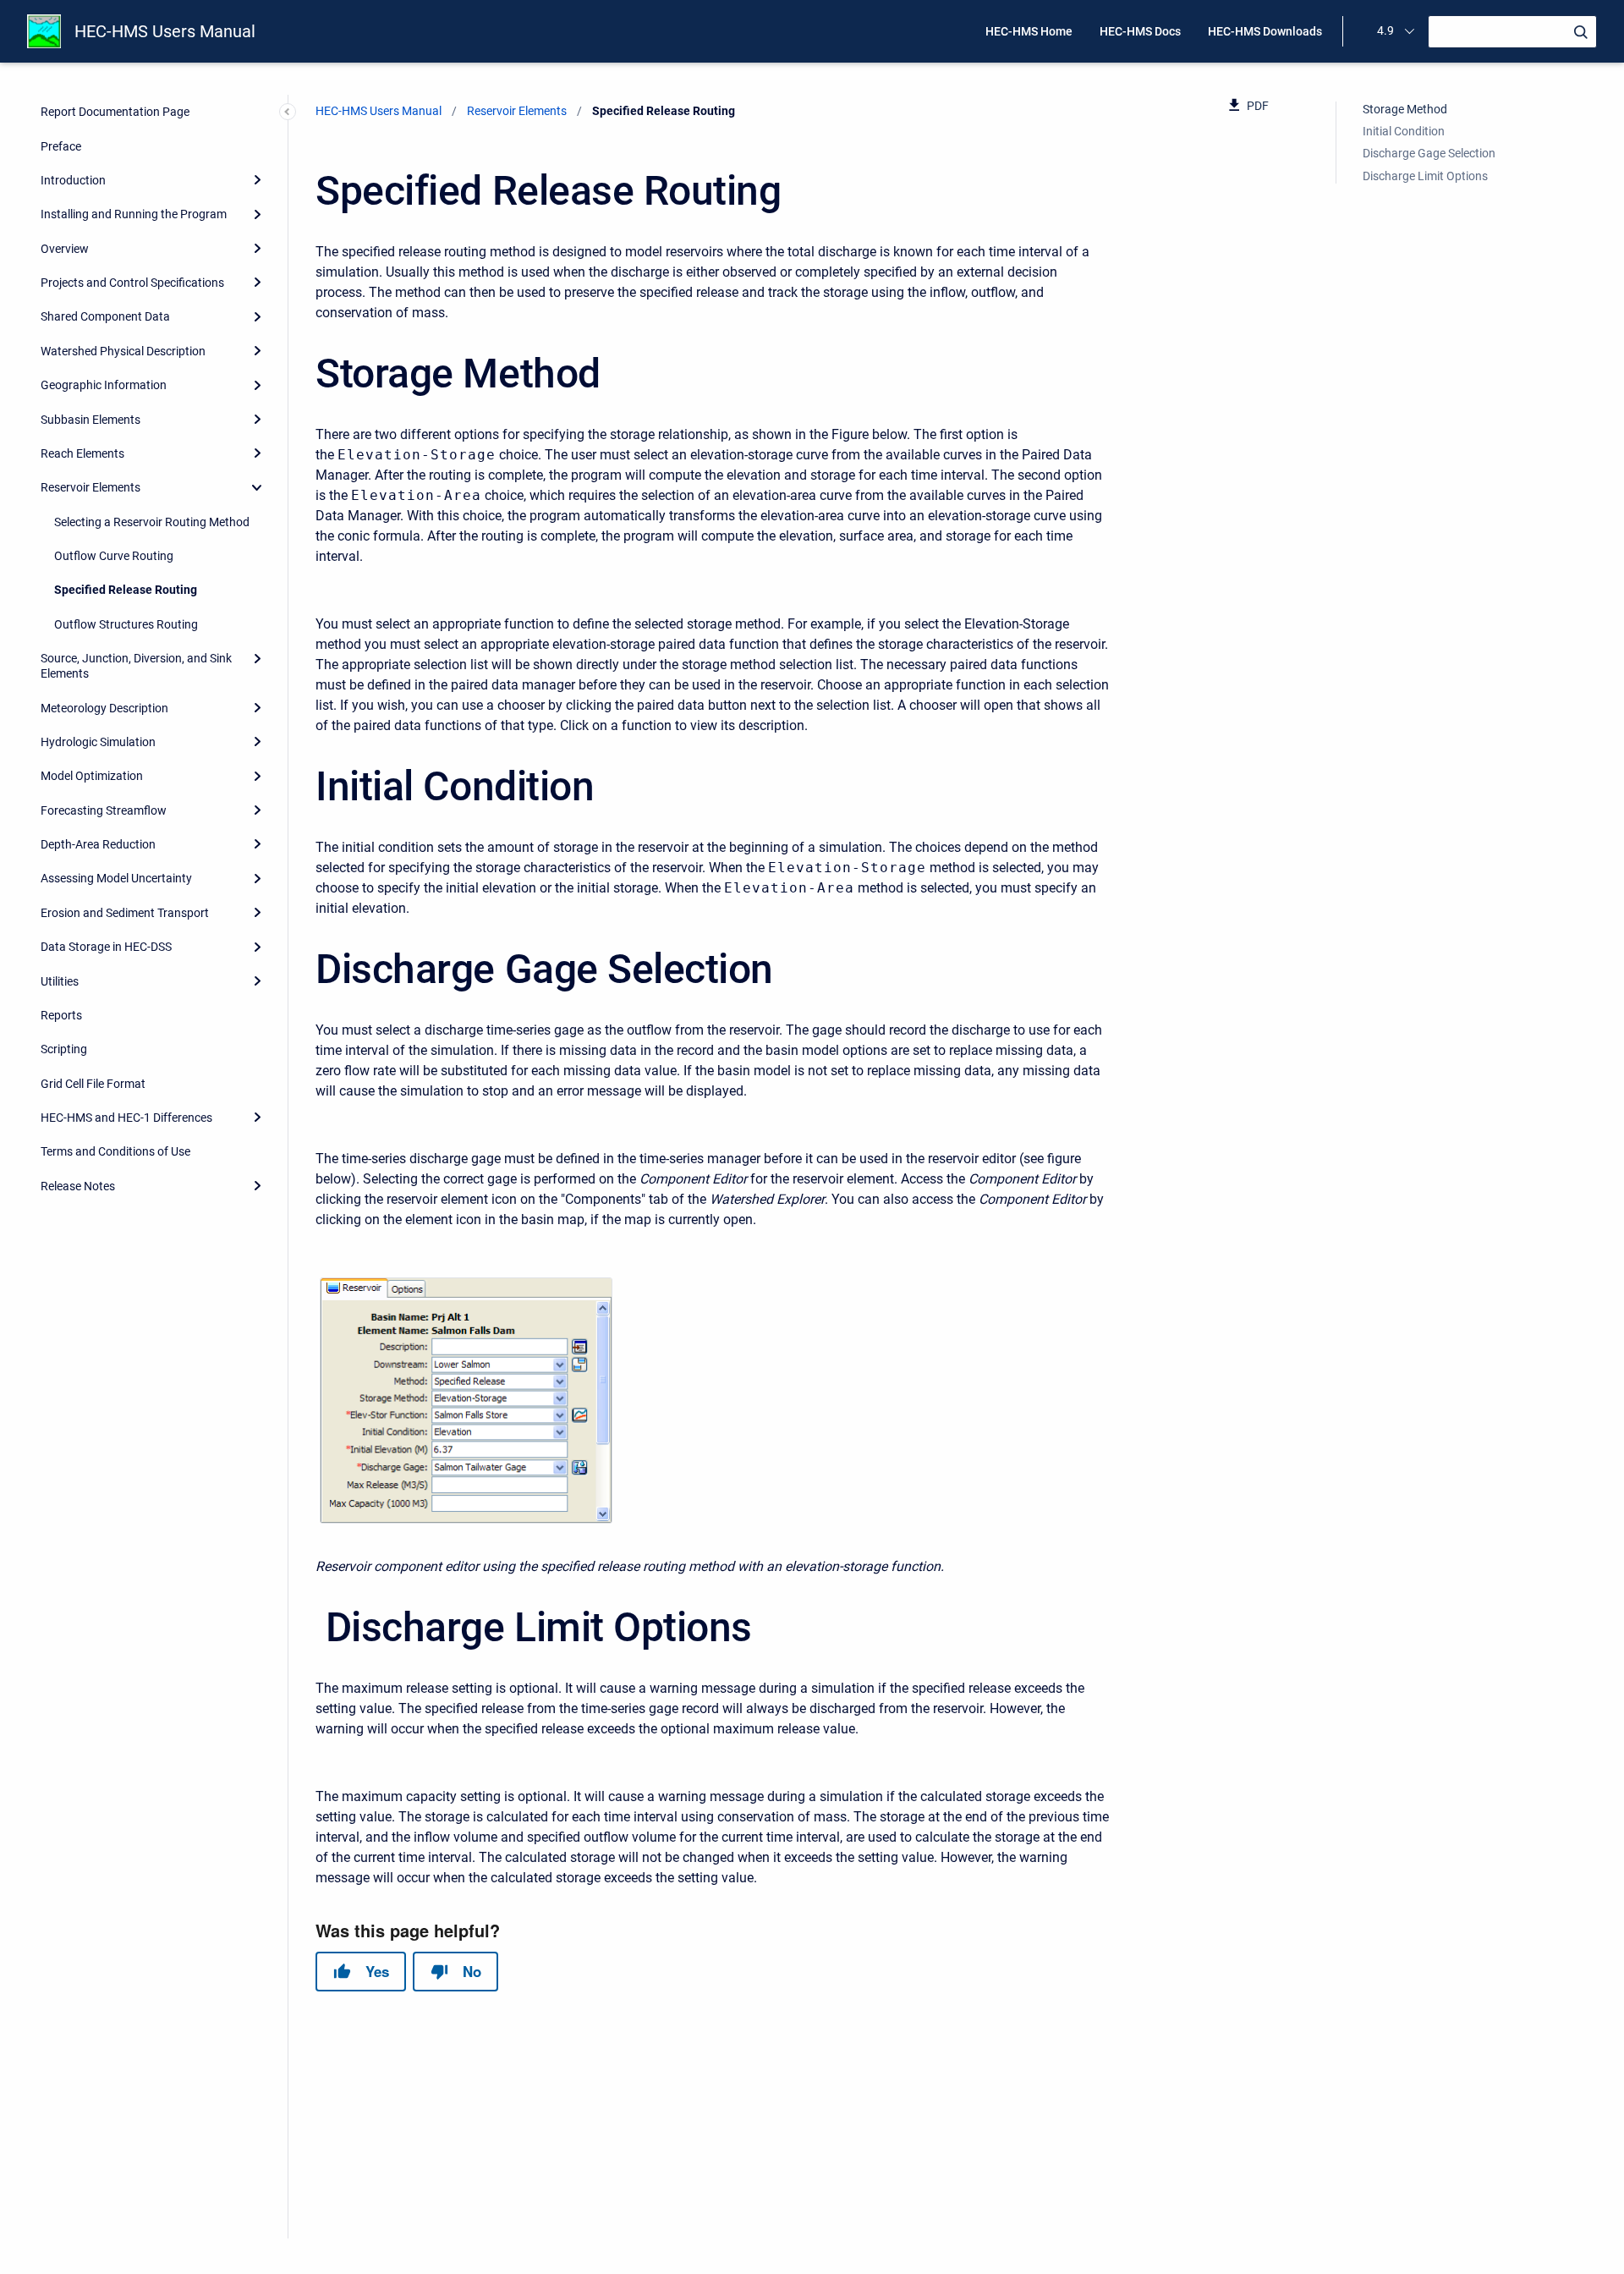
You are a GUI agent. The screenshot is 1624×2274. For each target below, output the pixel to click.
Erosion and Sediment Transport (125, 913)
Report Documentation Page (115, 112)
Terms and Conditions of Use (115, 1151)
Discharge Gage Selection (1429, 153)
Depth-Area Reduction (98, 844)
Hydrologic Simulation (98, 742)
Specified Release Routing (126, 590)
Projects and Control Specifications (132, 283)
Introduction (73, 180)
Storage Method (1405, 109)
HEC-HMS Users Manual (165, 31)
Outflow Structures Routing (126, 624)
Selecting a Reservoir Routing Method (152, 522)
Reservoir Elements (91, 487)
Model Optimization (92, 776)
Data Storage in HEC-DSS (106, 947)
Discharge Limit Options (1425, 176)
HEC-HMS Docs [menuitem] (1140, 31)
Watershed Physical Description (123, 351)
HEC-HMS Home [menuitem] (1029, 31)
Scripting (64, 1049)
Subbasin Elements (91, 420)
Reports (61, 1015)
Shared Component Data (105, 316)
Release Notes (78, 1186)
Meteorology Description (104, 708)
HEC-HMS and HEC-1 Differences (126, 1118)
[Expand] (257, 180)
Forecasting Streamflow (104, 810)
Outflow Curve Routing (114, 556)
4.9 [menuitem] (1385, 30)
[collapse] (257, 487)
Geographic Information (104, 385)
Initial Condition (1404, 131)
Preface (61, 146)
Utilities (60, 981)
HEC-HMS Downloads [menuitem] (1265, 31)
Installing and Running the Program (134, 214)
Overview (65, 249)
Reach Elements (82, 453)
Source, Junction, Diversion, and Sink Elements (136, 666)
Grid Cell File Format (93, 1084)
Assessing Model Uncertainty (116, 878)
